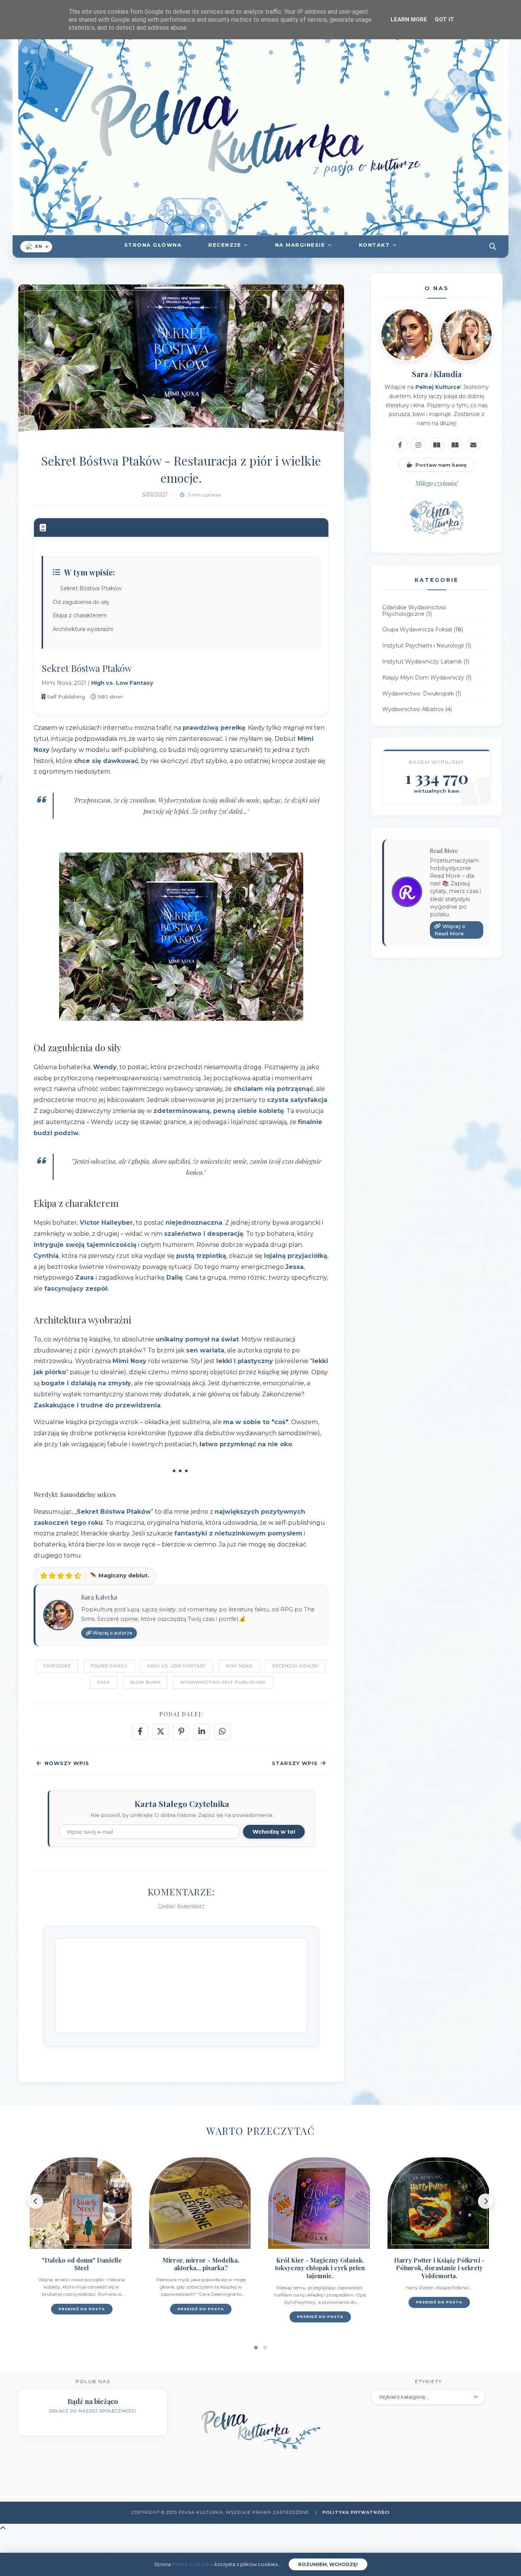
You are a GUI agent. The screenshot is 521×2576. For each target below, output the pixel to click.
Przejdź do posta (82, 2309)
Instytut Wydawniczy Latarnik (422, 662)
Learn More (409, 19)
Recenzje (225, 245)
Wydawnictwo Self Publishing (223, 1682)
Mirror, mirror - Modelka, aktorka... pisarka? (201, 2264)
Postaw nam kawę (441, 465)
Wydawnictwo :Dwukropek (418, 694)
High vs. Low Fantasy (177, 1666)
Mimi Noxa (239, 1666)
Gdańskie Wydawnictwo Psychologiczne (414, 611)
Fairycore (57, 1666)
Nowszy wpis (67, 1763)
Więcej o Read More (450, 930)
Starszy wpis (295, 1763)
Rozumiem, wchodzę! (328, 2564)
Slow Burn (145, 1682)
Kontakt (375, 245)
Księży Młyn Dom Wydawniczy (423, 678)
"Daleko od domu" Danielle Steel (82, 2264)
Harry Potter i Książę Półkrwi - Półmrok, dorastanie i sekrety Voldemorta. (439, 2268)
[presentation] (35, 2201)
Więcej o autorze (112, 1633)
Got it (445, 19)
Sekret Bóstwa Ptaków (91, 588)
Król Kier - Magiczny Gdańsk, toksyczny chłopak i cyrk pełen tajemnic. (320, 2268)
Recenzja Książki (296, 1666)
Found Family (109, 1666)
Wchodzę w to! (274, 1832)
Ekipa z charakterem (80, 615)
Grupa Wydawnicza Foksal (417, 630)
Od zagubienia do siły (81, 602)
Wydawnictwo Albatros (413, 710)
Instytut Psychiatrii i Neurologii (423, 646)
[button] (256, 2348)
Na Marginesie (300, 245)
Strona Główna (153, 245)
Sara (104, 1682)
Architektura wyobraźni (83, 629)
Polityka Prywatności (356, 2512)
